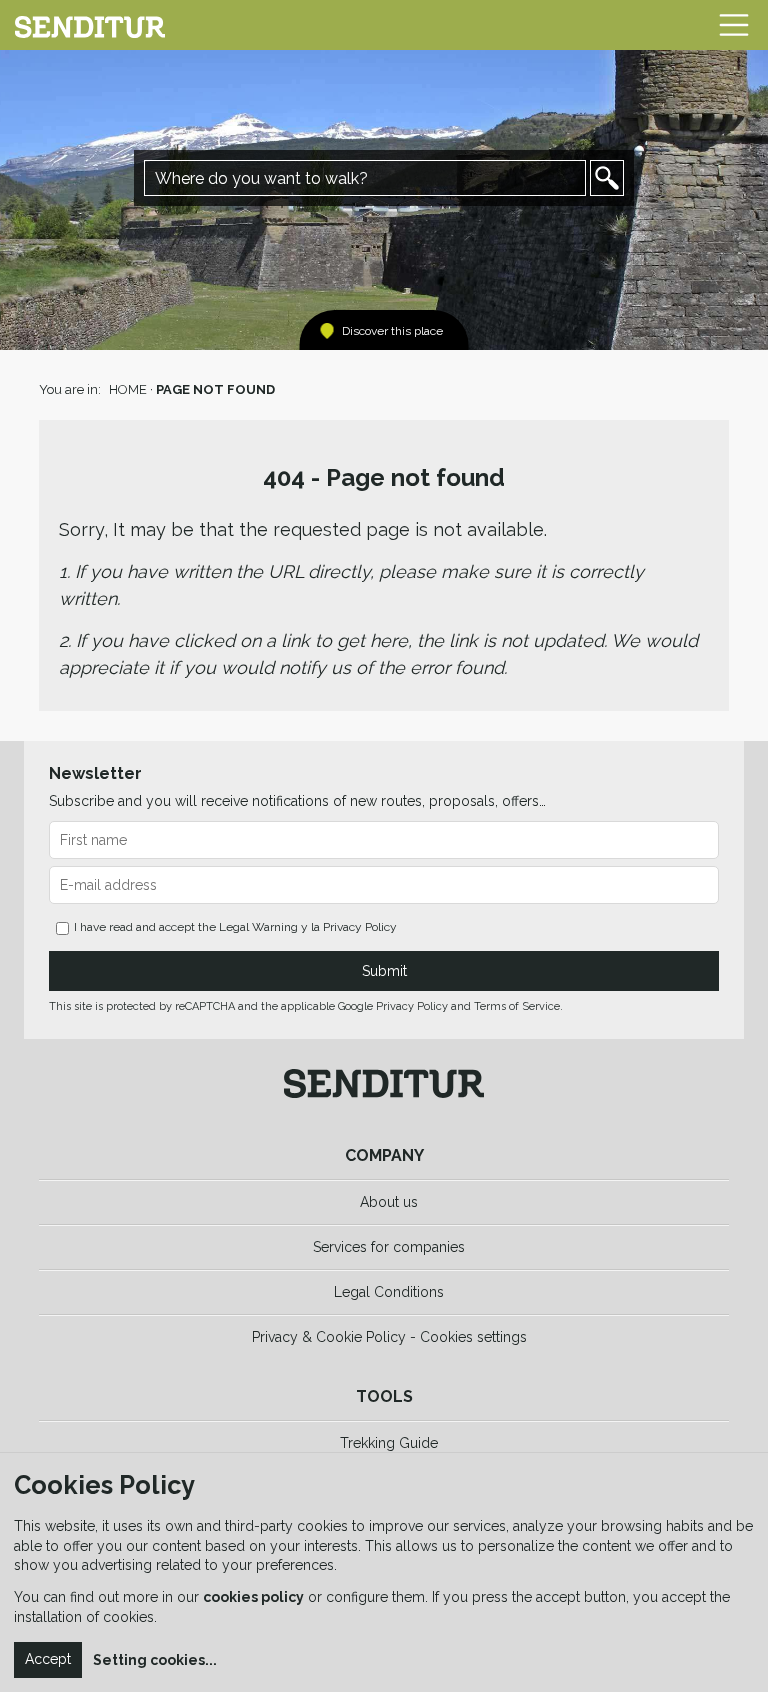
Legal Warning (258, 927)
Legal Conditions (389, 1292)
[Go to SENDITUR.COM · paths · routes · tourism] (90, 25)
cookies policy (253, 1597)
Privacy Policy (360, 927)
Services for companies (389, 1247)
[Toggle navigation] (734, 25)
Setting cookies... (155, 1660)
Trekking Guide (389, 1443)
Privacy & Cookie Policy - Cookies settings (389, 1337)
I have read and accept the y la (235, 927)
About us (389, 1202)
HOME (128, 389)
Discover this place (392, 331)
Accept (48, 1659)
